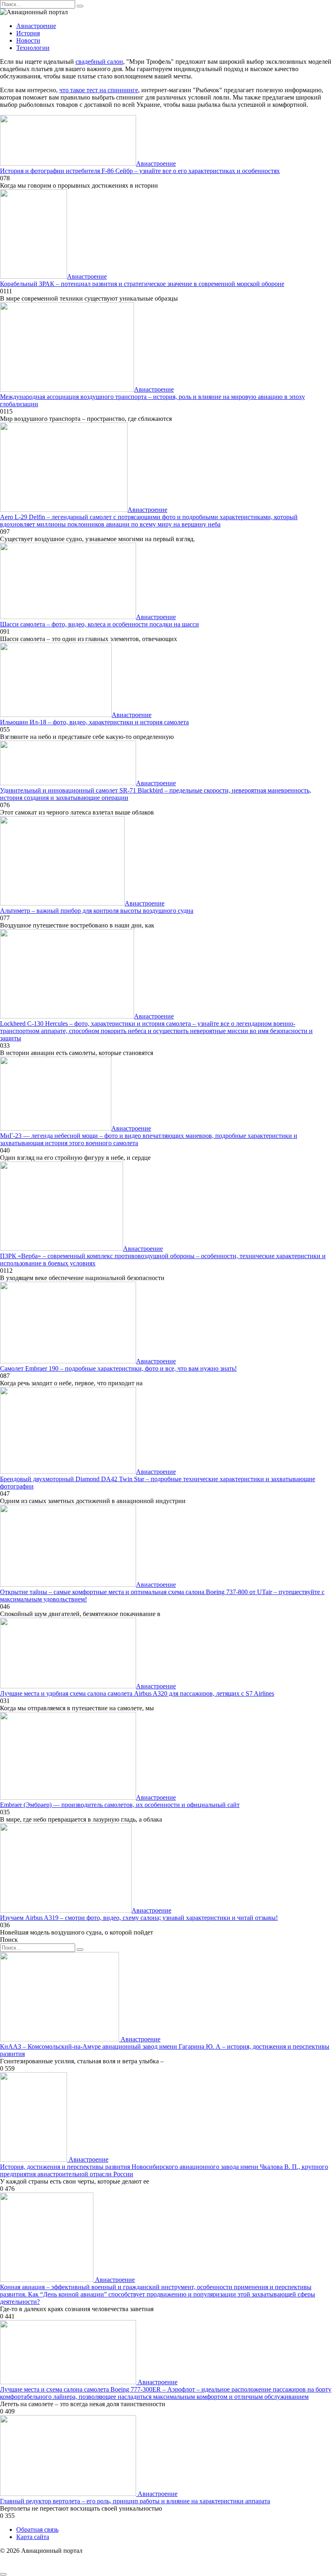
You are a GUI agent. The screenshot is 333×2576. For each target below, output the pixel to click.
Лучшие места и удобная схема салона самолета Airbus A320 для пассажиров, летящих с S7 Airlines (137, 1693)
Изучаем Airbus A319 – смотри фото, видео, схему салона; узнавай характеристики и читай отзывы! (139, 1918)
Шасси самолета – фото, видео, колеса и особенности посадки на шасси (99, 624)
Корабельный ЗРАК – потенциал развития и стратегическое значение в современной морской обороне (142, 284)
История (28, 33)
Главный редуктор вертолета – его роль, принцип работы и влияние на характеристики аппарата (135, 2501)
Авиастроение (36, 26)
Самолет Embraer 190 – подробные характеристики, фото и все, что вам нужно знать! (118, 1368)
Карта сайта (33, 2537)
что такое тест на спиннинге (99, 90)
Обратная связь (37, 2529)
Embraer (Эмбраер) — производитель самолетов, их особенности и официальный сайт (120, 1805)
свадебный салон (99, 62)
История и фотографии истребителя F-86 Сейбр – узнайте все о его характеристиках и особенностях (140, 171)
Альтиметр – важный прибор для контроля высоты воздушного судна (97, 911)
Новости (28, 40)
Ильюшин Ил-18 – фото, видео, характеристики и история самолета (94, 722)
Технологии (33, 48)
